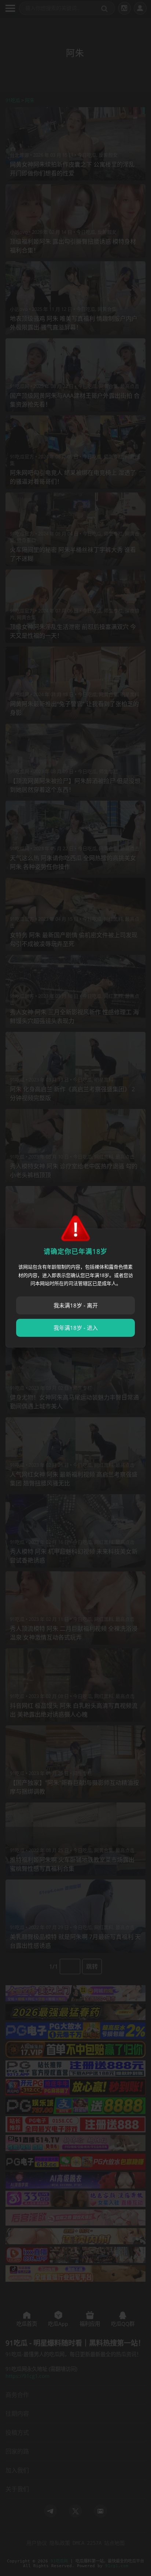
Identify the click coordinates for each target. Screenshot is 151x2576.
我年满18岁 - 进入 (76, 1328)
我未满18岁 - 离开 (76, 1305)
